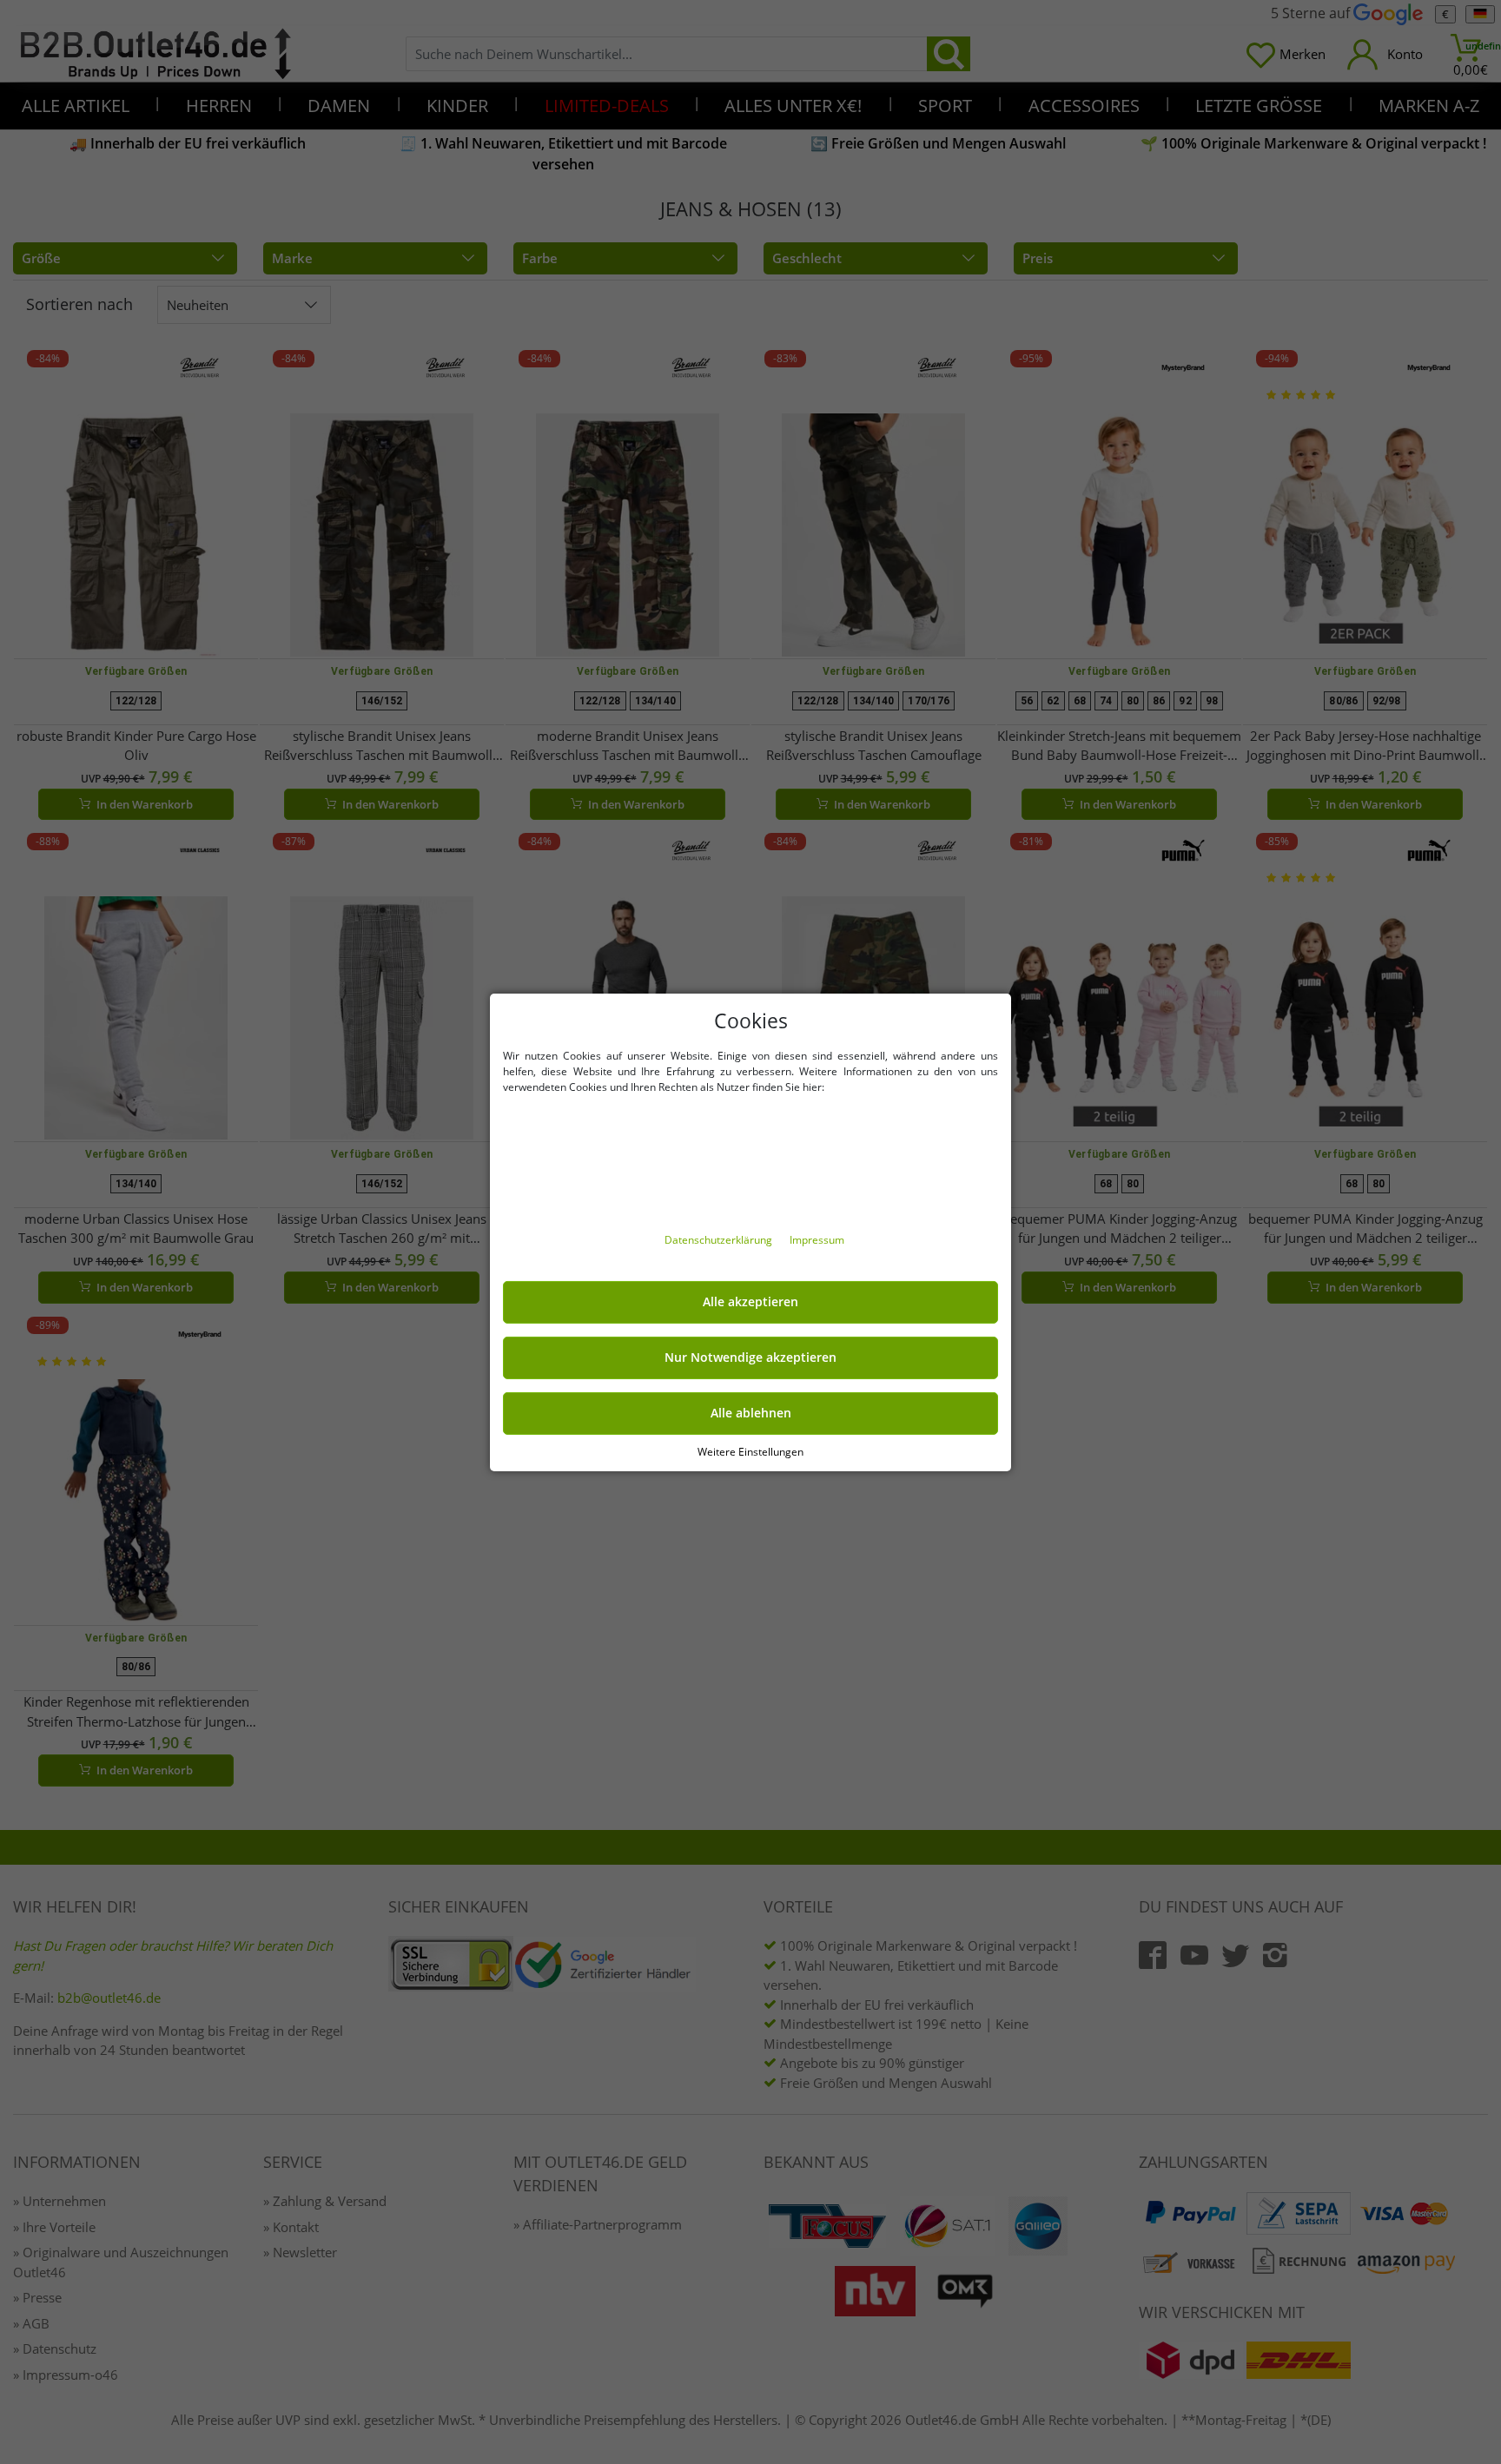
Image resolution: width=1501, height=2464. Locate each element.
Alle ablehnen (751, 1413)
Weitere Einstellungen (750, 1451)
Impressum (817, 1240)
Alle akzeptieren (750, 1302)
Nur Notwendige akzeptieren (750, 1358)
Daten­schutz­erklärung (720, 1240)
